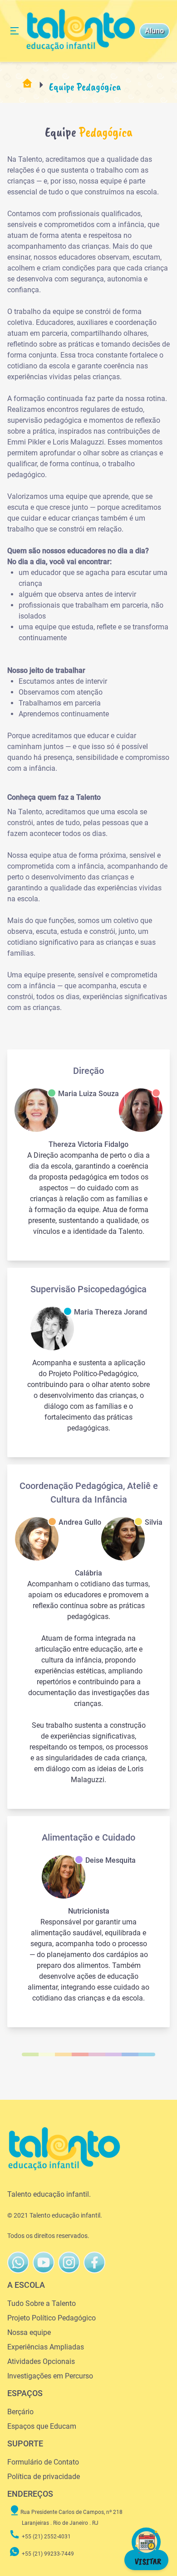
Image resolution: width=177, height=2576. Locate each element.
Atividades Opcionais (41, 2361)
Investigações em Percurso (50, 2376)
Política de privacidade (44, 2477)
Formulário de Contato (43, 2462)
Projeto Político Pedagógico (52, 2318)
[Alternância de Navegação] (15, 31)
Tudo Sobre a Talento (42, 2303)
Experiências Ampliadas (46, 2347)
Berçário (20, 2412)
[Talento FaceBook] (69, 2262)
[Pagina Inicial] (27, 87)
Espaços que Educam (42, 2426)
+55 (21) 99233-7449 (48, 2554)
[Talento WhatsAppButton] (18, 2262)
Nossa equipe (29, 2332)
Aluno (154, 31)
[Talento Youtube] (44, 2262)
